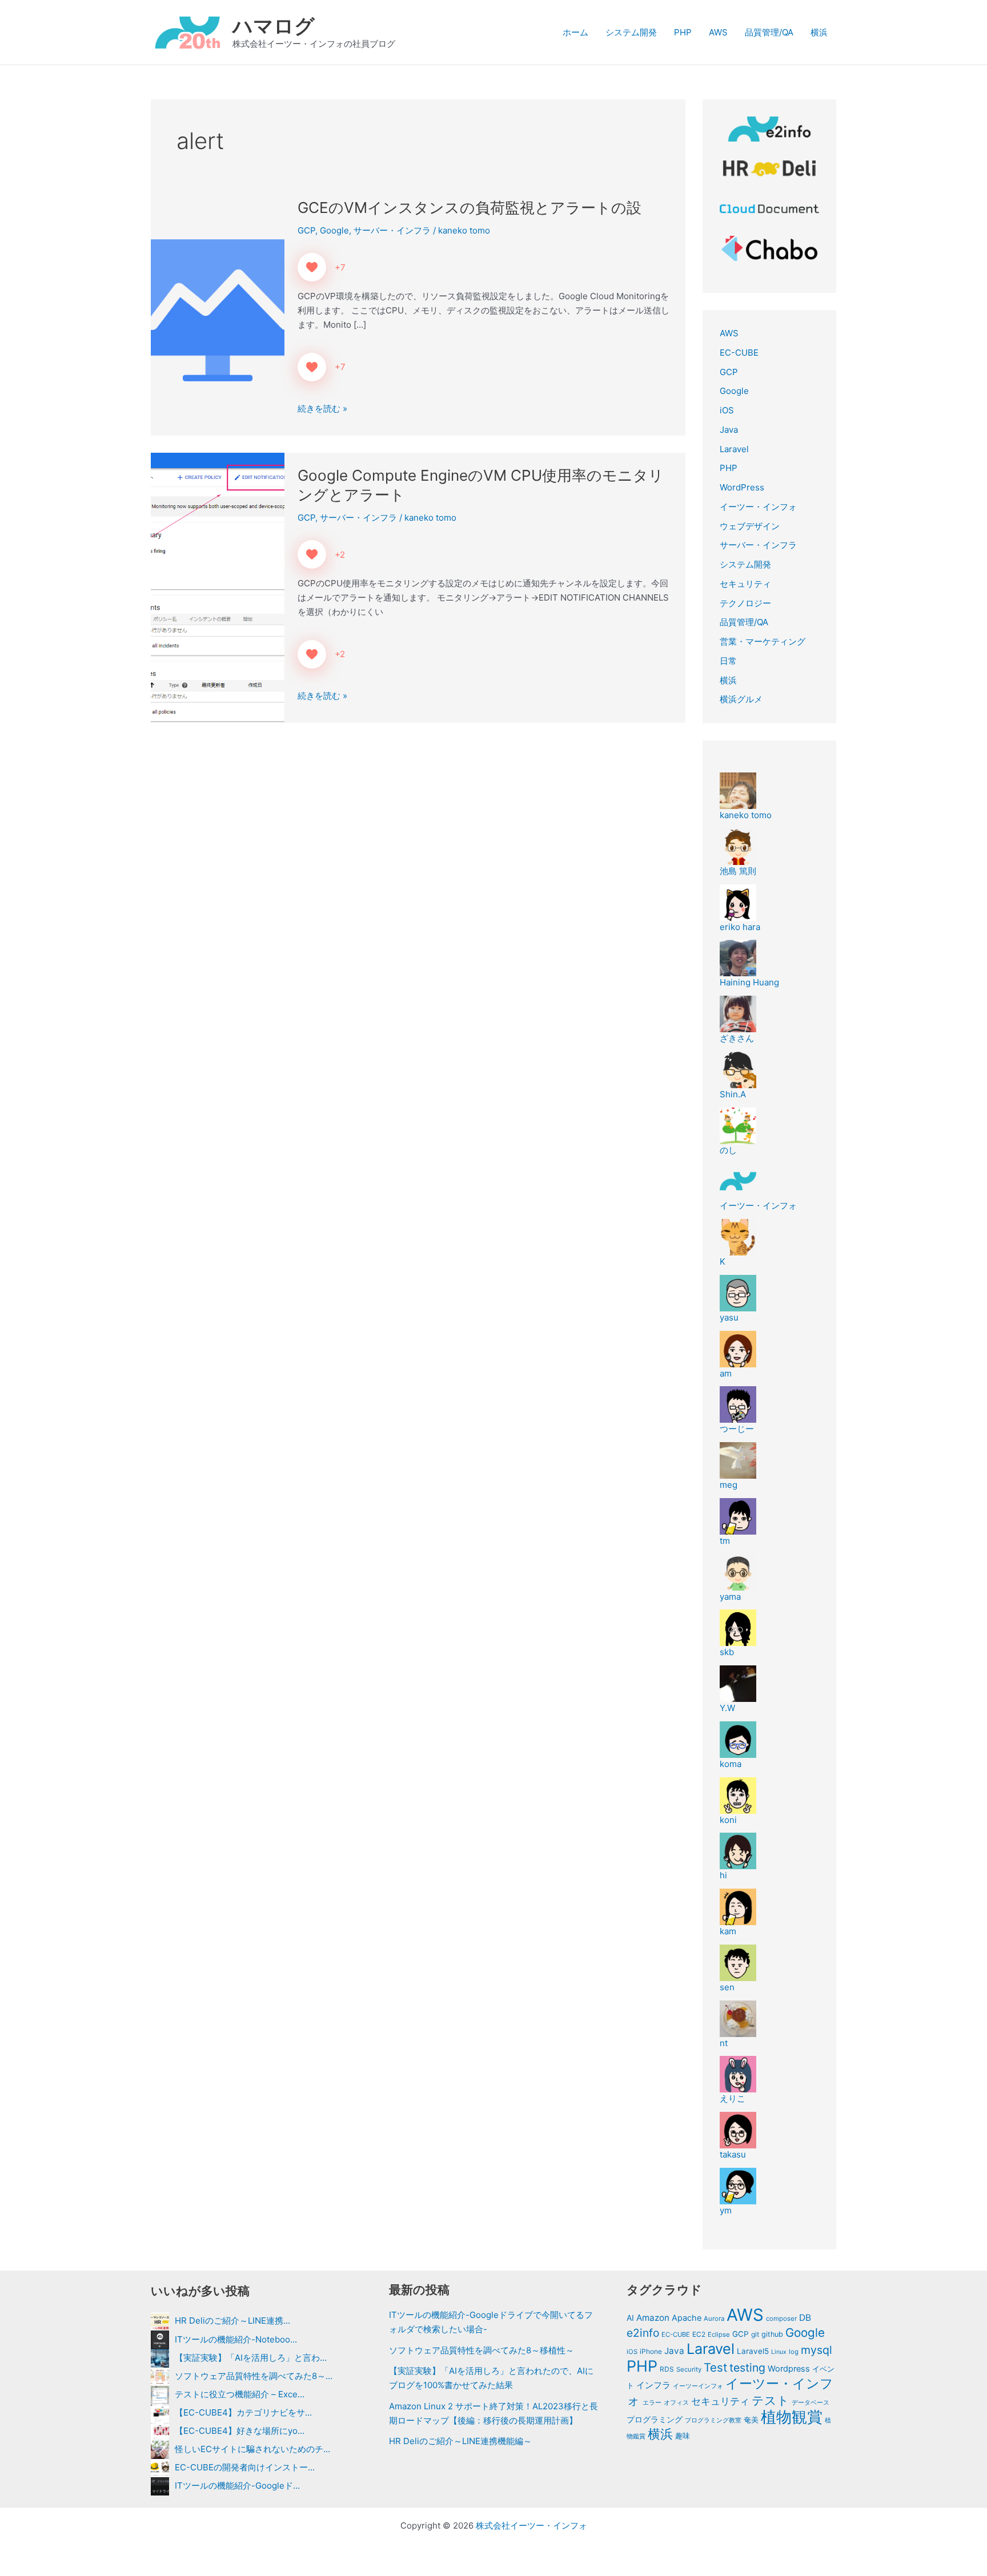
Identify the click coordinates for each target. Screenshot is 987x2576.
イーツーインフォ (698, 2386)
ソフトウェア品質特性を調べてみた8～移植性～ (482, 2350)
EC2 (699, 2334)
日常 (728, 661)
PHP (683, 32)
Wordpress (789, 2369)
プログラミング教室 (713, 2420)
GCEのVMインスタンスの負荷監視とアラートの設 (470, 208)
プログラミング (655, 2420)
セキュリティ (745, 584)
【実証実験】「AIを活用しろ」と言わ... (251, 2358)
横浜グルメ (741, 699)
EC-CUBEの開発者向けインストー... (245, 2467)
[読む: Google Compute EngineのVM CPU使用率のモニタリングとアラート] (218, 587)
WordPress (742, 487)
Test (715, 2367)
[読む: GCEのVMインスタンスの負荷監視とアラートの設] (218, 310)
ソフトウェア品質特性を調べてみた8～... (254, 2376)
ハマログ (274, 26)
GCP (306, 230)
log (794, 2352)
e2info (643, 2333)
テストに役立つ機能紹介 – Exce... (240, 2394)
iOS (727, 410)
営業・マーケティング (763, 641)
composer (781, 2319)
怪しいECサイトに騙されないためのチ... (252, 2449)
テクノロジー (745, 603)
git (755, 2334)
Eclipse (719, 2334)
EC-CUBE (739, 353)
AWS (718, 32)
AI (630, 2318)
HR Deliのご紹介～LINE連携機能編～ (460, 2441)
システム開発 (631, 32)
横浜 (819, 32)
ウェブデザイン (750, 526)
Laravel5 (753, 2351)
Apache (687, 2318)
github (772, 2334)
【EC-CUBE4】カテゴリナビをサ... (243, 2412)
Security (689, 2369)
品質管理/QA (769, 32)
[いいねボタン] (312, 267)
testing (747, 2368)
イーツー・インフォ (758, 507)
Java (729, 430)
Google (334, 230)
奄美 (751, 2420)
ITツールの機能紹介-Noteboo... (236, 2339)
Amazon (653, 2318)
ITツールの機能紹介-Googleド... (237, 2486)
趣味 (683, 2436)
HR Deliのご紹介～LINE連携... (232, 2321)
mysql (817, 2350)
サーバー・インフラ (392, 230)
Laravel (734, 449)
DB (805, 2318)
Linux (779, 2352)
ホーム (575, 32)
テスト (771, 2400)
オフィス (676, 2402)
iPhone (651, 2351)
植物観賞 (792, 2417)
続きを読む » (322, 409)
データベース (811, 2402)
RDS (667, 2369)
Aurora (714, 2319)
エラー (652, 2402)
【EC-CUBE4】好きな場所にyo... (240, 2431)
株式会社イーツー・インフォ (531, 2525)
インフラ (653, 2385)
